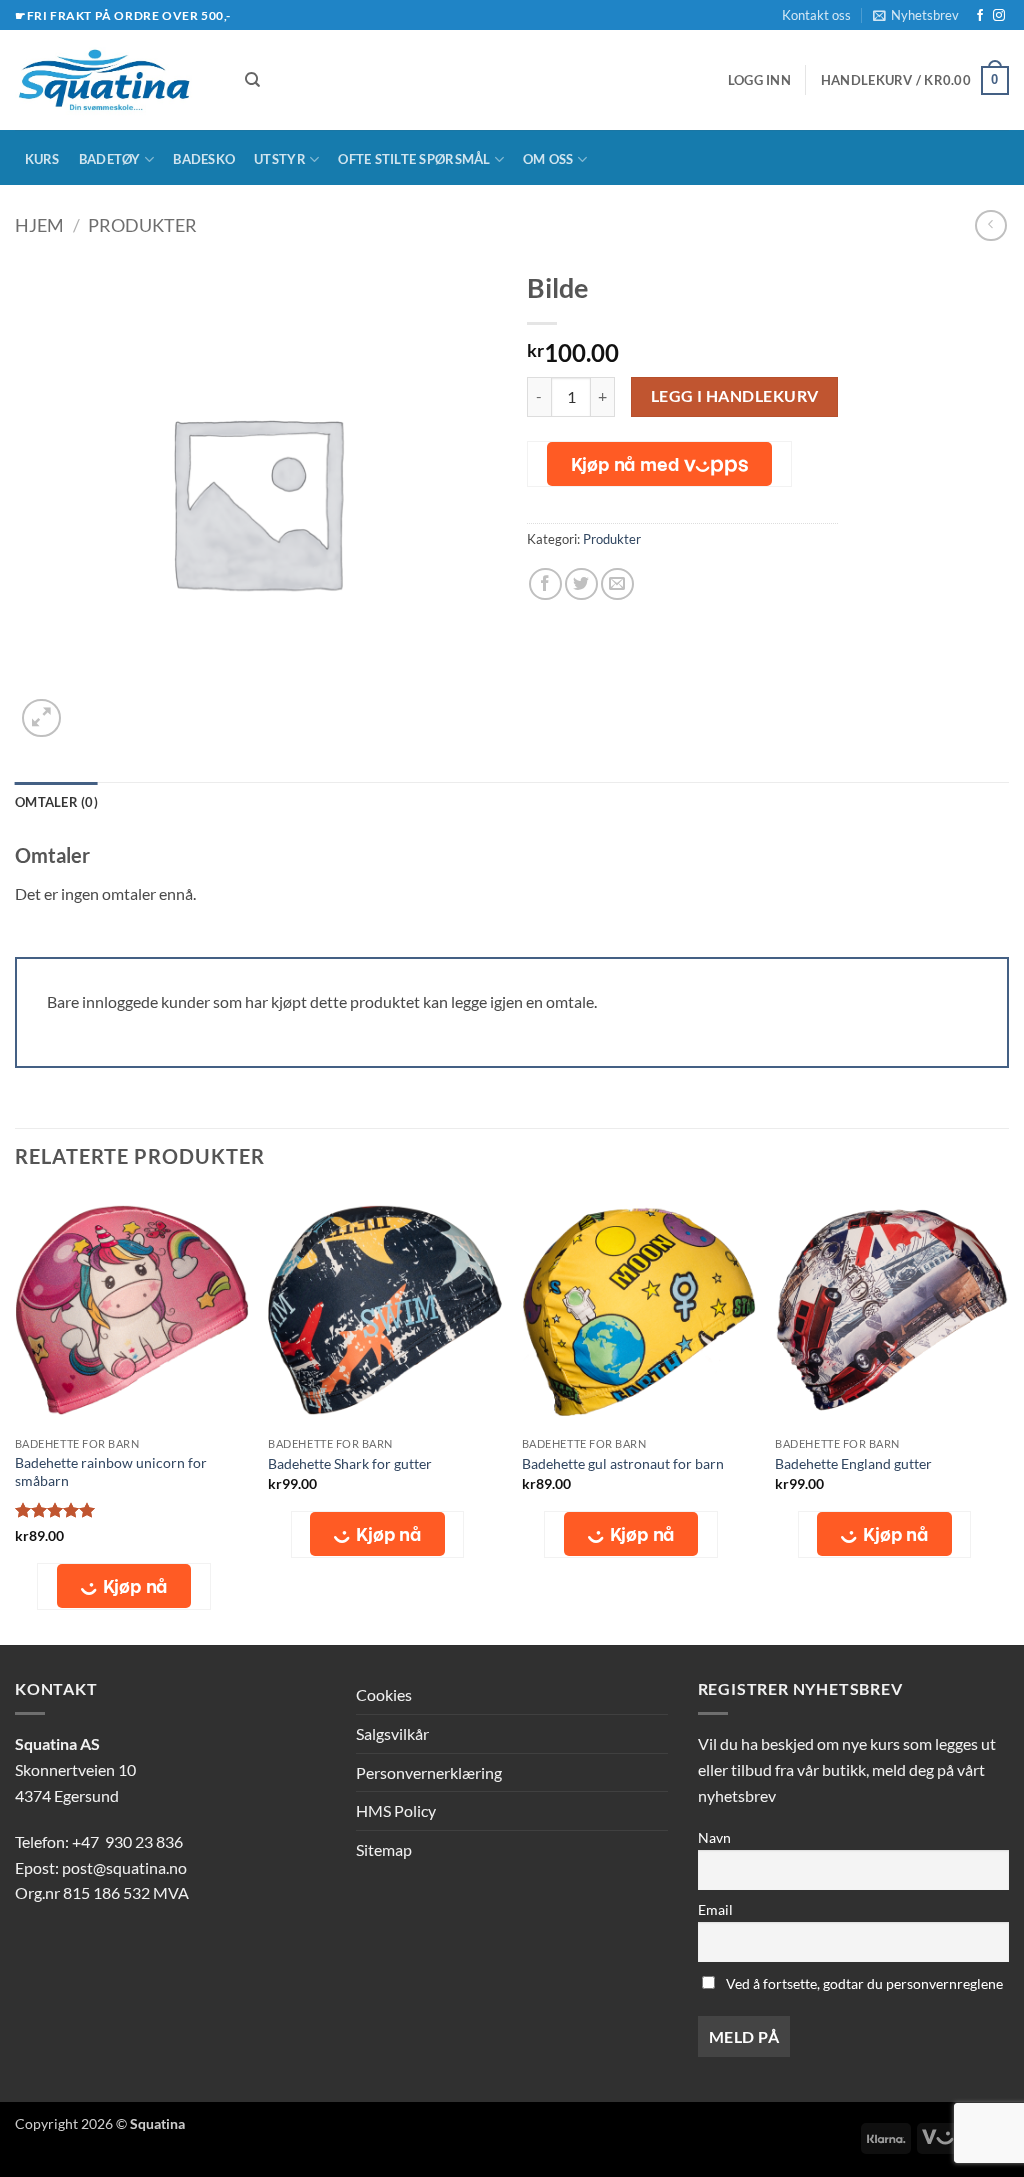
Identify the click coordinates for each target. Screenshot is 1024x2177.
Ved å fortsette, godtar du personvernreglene (863, 1983)
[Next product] (990, 225)
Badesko (204, 159)
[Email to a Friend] (617, 584)
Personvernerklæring (429, 1772)
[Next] (1008, 1417)
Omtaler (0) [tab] (56, 802)
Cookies (384, 1694)
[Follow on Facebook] (980, 16)
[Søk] (252, 80)
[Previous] (16, 1417)
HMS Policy (396, 1810)
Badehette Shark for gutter (350, 1463)
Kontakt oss (816, 15)
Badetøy (110, 159)
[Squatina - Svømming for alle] (115, 80)
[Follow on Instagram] (999, 16)
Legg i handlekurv (735, 396)
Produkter (142, 225)
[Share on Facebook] (545, 584)
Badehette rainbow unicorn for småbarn (111, 1472)
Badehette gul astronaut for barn (623, 1463)
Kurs (42, 159)
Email (715, 1909)
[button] (916, 15)
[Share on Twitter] (581, 584)
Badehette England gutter (853, 1463)
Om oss (548, 159)
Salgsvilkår (392, 1733)
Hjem (39, 225)
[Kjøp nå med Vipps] (659, 464)
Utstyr (280, 159)
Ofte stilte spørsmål (414, 159)
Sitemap (384, 1849)
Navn (714, 1837)
